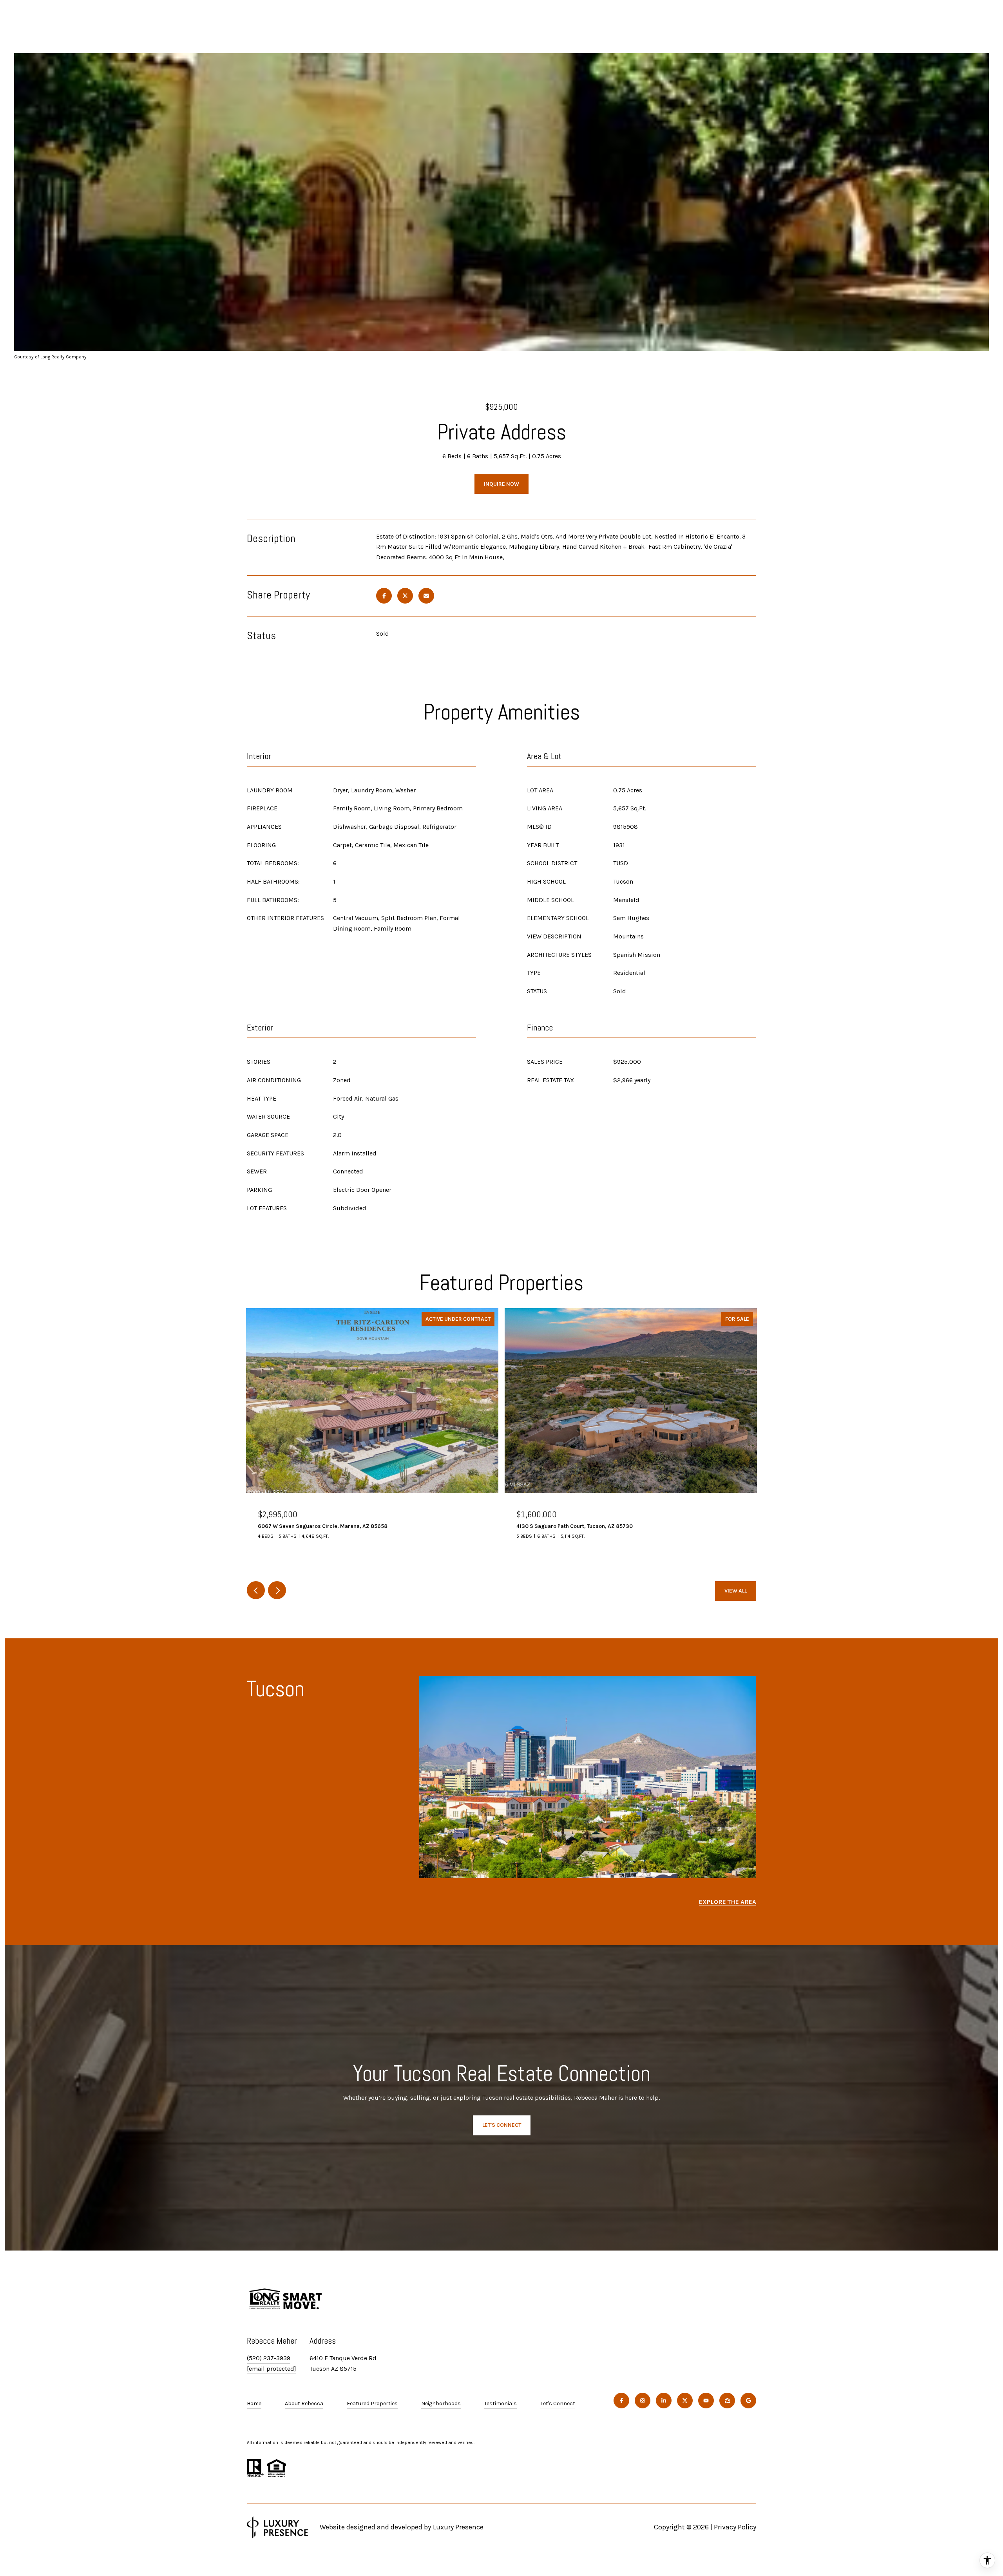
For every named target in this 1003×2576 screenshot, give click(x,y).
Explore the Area (728, 1902)
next (277, 1590)
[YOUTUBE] (706, 2401)
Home (254, 2403)
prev (256, 1590)
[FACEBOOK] (621, 2401)
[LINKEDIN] (664, 2401)
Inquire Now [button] (501, 484)
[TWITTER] (685, 2401)
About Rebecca (304, 2403)
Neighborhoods (441, 2403)
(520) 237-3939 (269, 2358)
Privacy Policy (735, 2527)
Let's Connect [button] (502, 2125)
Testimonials (501, 2403)
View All (736, 1591)
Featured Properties (372, 2403)
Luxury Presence (458, 2527)
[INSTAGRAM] (643, 2401)
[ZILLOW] (727, 2401)
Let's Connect (558, 2404)
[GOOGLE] (748, 2401)
